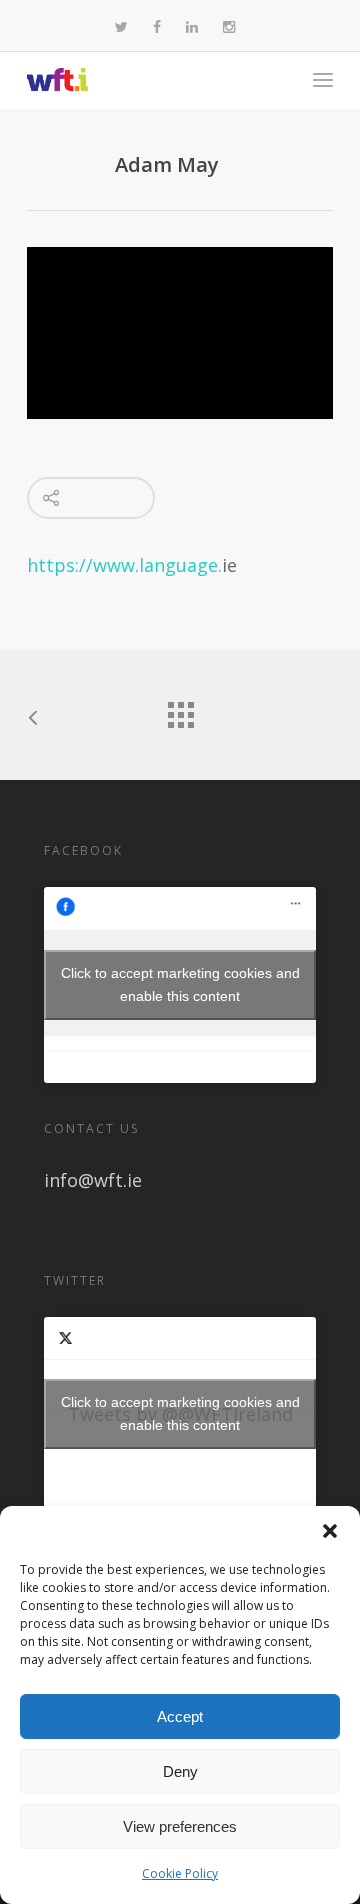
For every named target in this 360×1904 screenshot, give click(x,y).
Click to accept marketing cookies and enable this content (180, 984)
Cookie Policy (180, 1873)
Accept (180, 1716)
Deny (180, 1771)
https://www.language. (124, 565)
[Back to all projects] (180, 710)
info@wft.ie (93, 1180)
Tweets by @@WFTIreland (180, 1413)
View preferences (180, 1826)
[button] (330, 1531)
